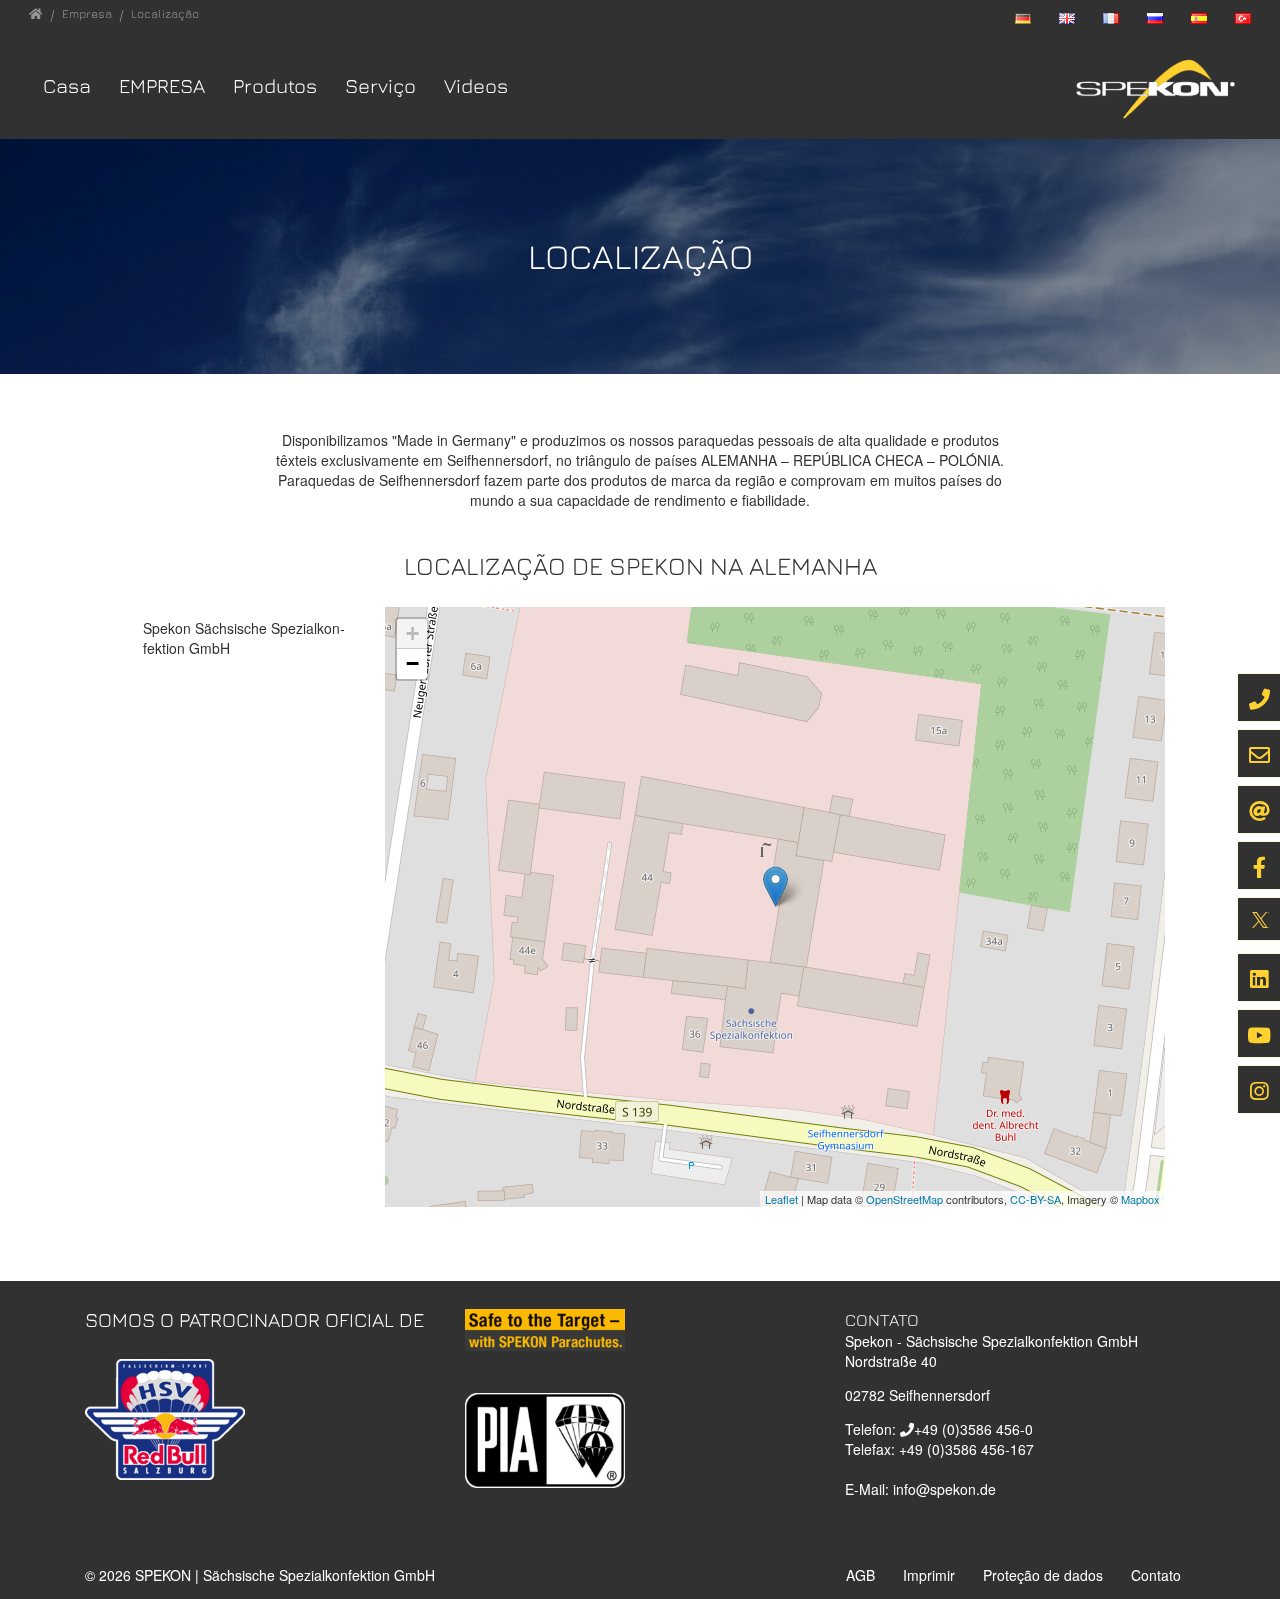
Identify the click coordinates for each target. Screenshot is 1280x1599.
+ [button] (412, 633)
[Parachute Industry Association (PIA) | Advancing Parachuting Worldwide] (545, 1438)
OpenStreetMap (904, 1199)
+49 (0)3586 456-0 (973, 1429)
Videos (476, 85)
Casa (67, 85)
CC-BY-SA (1035, 1199)
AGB (860, 1575)
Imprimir (929, 1575)
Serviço (380, 85)
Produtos (275, 85)
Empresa (162, 85)
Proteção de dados (1043, 1575)
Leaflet (781, 1199)
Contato (1156, 1575)
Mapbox (1140, 1199)
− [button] (412, 663)
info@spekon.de (944, 1489)
